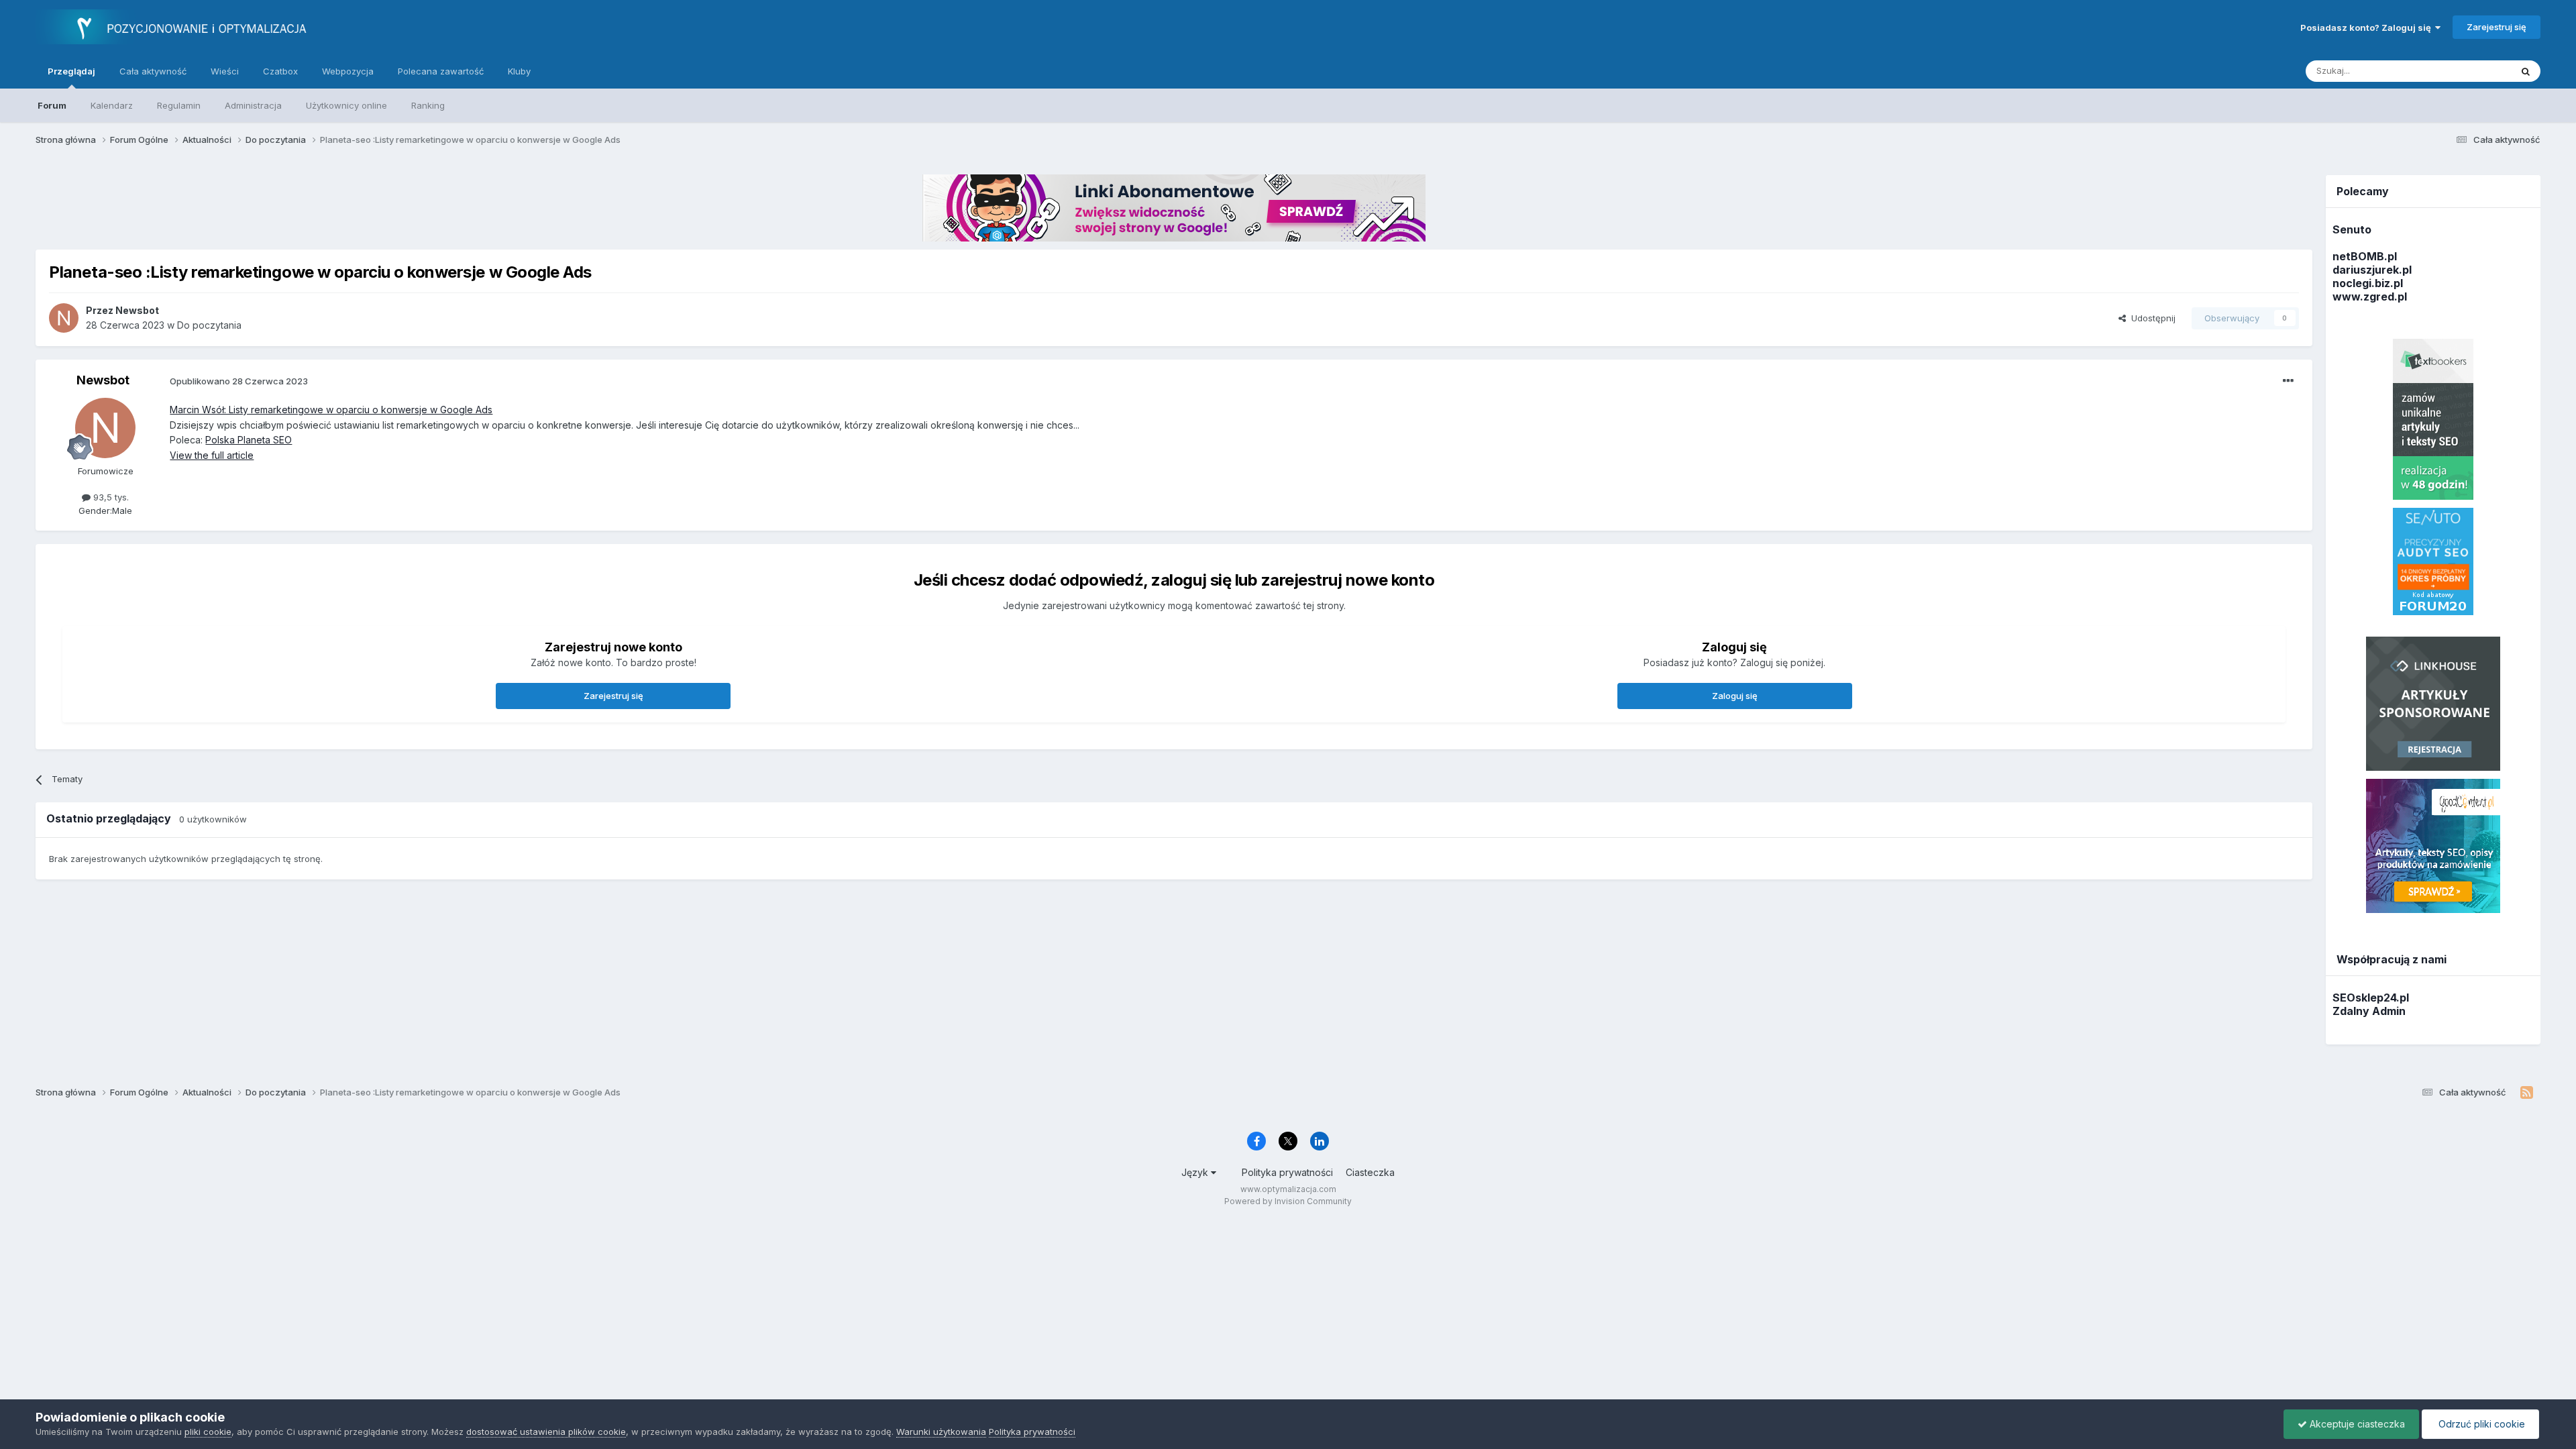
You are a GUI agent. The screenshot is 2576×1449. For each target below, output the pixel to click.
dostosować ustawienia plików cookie (546, 1432)
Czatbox (280, 71)
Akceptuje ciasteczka (2356, 1424)
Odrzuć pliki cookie (2480, 1424)
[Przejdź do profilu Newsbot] (64, 318)
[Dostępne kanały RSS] (2527, 1093)
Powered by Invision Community (1288, 1201)
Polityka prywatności (1287, 1172)
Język (1196, 1172)
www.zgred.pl (2370, 297)
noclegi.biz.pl (2368, 283)
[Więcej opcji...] (2288, 381)
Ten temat (2472, 71)
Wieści (225, 71)
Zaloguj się (1735, 696)
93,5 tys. (110, 497)
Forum (52, 105)
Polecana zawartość (441, 71)
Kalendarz (112, 105)
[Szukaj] (2526, 71)
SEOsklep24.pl (2371, 998)
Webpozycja (348, 71)
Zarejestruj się (2497, 27)
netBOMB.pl (2365, 256)
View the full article (212, 455)
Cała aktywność (153, 71)
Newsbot (103, 380)
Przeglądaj (71, 71)
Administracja (253, 105)
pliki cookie (208, 1432)
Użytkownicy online (346, 105)
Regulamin (179, 105)
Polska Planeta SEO (249, 440)
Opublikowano (239, 381)
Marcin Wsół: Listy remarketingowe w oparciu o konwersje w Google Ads (331, 410)
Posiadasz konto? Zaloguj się (2368, 28)
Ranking (428, 105)
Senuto (2352, 229)
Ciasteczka (1370, 1172)
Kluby (519, 71)
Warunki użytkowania (941, 1432)
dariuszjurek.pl (2372, 270)
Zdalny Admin (2369, 1011)
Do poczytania (209, 325)
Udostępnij (2151, 318)
